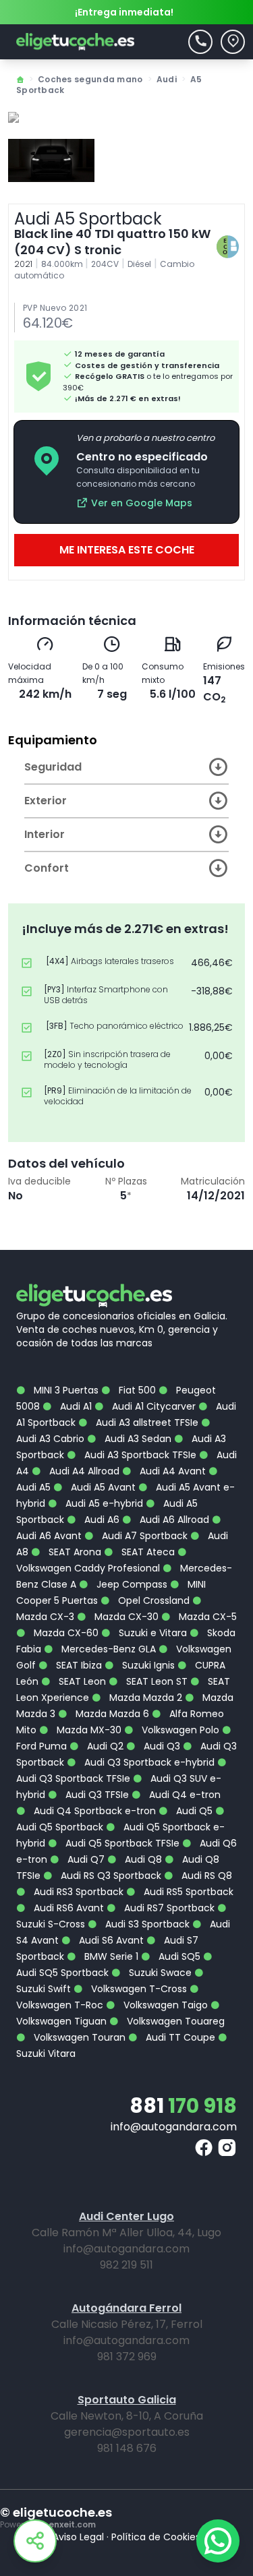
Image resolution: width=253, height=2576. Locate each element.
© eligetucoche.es (56, 2513)
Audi (167, 79)
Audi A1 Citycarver (152, 1406)
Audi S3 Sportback (146, 1924)
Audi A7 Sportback (143, 1536)
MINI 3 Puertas (65, 1390)
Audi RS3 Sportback (77, 1892)
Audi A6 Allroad (173, 1520)
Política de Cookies (156, 2537)
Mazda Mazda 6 (111, 1714)
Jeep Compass (131, 1584)
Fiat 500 (136, 1390)
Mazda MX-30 (88, 1730)
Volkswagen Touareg (174, 2021)
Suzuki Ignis (147, 1665)
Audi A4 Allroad (83, 1471)
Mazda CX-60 (65, 1633)
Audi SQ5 (178, 1956)
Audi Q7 (85, 1859)
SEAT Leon (81, 1681)
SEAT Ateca (147, 1552)
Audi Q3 (161, 1746)
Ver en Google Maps (142, 503)
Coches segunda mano (90, 79)
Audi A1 (75, 1406)
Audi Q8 (142, 1859)
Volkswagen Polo (179, 1730)
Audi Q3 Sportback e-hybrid (148, 1762)
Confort (47, 868)
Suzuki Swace (159, 1973)
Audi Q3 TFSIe (96, 1795)
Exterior (46, 801)
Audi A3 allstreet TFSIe (146, 1422)
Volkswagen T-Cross (138, 1989)
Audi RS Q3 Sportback (110, 1876)
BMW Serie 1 (110, 1956)
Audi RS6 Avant (67, 1908)
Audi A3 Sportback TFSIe (139, 1455)
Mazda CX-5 (206, 1617)
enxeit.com (72, 2524)
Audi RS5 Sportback (187, 1892)
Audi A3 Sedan (137, 1439)
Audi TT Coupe (179, 2037)
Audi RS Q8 (205, 1876)
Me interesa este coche (127, 550)
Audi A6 (101, 1520)
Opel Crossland (152, 1600)
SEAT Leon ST (156, 1681)
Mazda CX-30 (125, 1617)
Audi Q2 (104, 1746)
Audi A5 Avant (102, 1487)
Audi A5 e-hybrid (103, 1503)
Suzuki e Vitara (151, 1633)
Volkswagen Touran (78, 2037)
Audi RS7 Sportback (168, 1908)
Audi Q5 (193, 1811)
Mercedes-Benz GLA (107, 1649)
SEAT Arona (74, 1552)
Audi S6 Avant (110, 1940)
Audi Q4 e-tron (184, 1795)
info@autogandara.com (174, 2127)
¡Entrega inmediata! (124, 12)
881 (183, 2106)
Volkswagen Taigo (164, 2005)
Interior (45, 834)
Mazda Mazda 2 (144, 1698)
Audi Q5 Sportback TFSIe (121, 1843)
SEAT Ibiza (78, 1665)
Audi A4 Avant (171, 1471)
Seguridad (53, 767)
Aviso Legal (78, 2537)
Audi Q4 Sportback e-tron (93, 1811)
